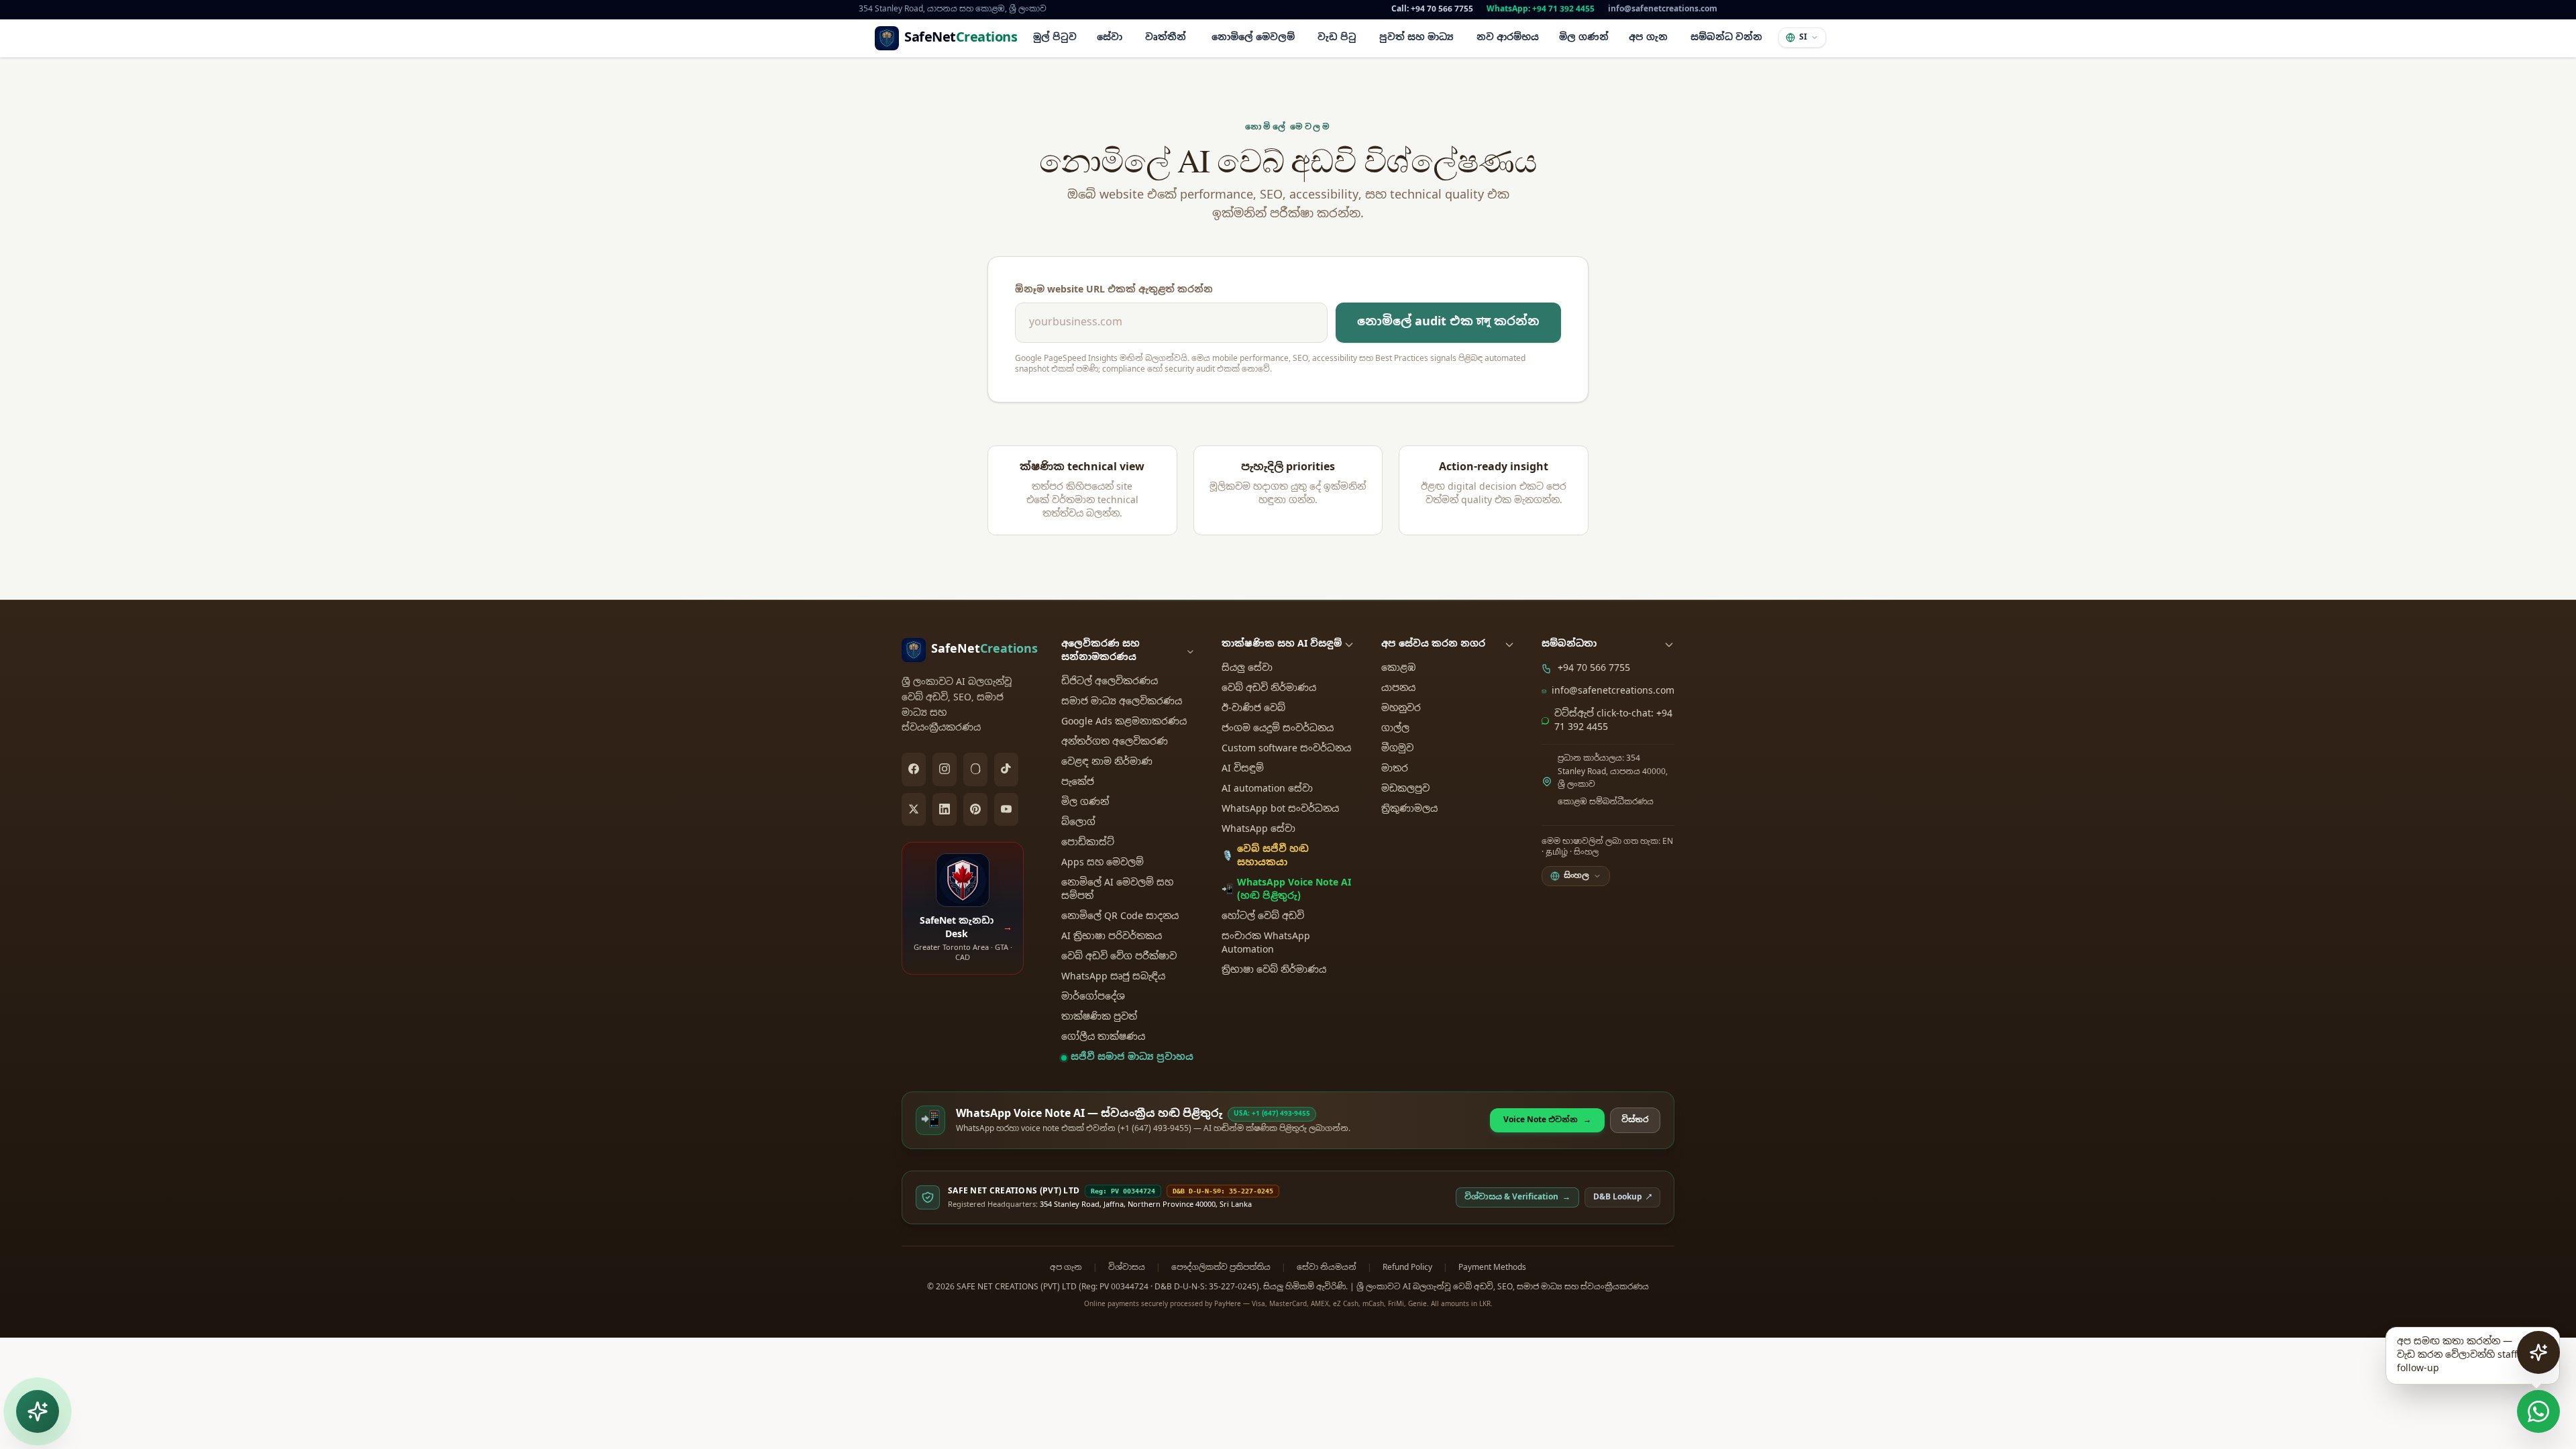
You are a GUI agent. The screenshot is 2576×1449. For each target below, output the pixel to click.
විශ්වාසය (1127, 1268)
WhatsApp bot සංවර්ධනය (1280, 809)
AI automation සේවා (1267, 789)
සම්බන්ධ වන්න (1726, 38)
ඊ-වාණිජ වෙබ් (1253, 709)
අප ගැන (1066, 1268)
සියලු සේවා (1247, 668)
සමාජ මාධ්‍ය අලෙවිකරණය (1122, 702)
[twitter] (914, 810)
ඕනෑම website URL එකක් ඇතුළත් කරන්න (1114, 290)
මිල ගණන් (1584, 38)
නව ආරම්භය (1508, 38)
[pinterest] (975, 810)
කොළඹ (1398, 668)
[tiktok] (1006, 769)
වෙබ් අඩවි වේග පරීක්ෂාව (1119, 957)
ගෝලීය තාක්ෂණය (1103, 1037)
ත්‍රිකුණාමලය (1409, 809)
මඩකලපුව (1405, 789)
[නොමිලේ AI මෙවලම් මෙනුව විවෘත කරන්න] (38, 1411)
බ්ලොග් (1078, 823)
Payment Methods (1492, 1268)
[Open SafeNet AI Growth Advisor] (2538, 1352)
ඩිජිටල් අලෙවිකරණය (1110, 682)
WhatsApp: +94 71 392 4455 (1541, 9)
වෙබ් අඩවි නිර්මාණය (1269, 689)
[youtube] (1006, 810)
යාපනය (1398, 689)
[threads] (975, 769)
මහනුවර (1401, 709)
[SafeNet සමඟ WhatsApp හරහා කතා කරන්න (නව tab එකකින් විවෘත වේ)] (2538, 1411)
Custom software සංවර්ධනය (1286, 749)
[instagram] (945, 769)
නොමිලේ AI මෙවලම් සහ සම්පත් (1117, 890)
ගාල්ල (1395, 729)
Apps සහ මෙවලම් (1103, 863)
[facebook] (914, 769)
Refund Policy (1407, 1268)
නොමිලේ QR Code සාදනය (1120, 917)
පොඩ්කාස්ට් (1088, 843)
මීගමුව (1397, 749)
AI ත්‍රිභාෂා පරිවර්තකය (1112, 937)
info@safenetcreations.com (1663, 9)
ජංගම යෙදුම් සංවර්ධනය (1278, 729)
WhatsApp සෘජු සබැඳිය (1113, 977)
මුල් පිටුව (1055, 38)
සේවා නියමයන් (1327, 1268)
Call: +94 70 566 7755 (1432, 9)
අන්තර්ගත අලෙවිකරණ (1115, 742)
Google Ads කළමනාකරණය (1124, 722)
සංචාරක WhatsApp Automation (1266, 944)
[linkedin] (945, 810)
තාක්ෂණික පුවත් (1099, 1017)
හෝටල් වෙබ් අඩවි (1263, 917)
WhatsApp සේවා (1258, 829)
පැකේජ (1078, 783)
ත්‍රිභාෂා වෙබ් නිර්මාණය (1274, 970)
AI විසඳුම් (1243, 769)
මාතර (1395, 769)
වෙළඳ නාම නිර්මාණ (1107, 762)
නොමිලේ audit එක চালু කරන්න (1448, 322)
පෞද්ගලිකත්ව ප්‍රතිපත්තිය (1221, 1268)
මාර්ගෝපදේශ (1093, 997)
